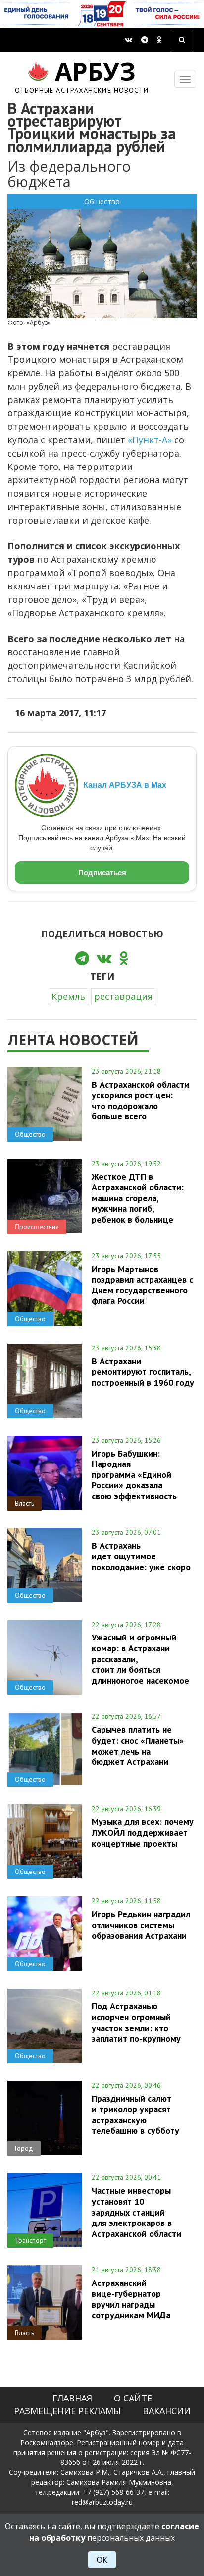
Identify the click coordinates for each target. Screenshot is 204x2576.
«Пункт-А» (150, 440)
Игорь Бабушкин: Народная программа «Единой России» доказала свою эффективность (134, 1475)
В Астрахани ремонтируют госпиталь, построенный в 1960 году (143, 1372)
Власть (25, 1503)
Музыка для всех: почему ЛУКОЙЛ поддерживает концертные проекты (143, 1832)
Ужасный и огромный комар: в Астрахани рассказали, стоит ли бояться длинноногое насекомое (140, 1659)
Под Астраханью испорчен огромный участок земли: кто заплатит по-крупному (136, 2022)
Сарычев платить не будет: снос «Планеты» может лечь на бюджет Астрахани (138, 1745)
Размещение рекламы (67, 2411)
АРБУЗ (82, 76)
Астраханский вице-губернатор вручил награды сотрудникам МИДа (131, 2299)
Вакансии (167, 2411)
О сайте (133, 2398)
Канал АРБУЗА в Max (125, 785)
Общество (102, 202)
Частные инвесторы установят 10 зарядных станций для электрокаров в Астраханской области (136, 2212)
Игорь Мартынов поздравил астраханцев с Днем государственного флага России (142, 1285)
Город (24, 2148)
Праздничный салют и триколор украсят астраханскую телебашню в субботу (135, 2114)
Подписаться (102, 872)
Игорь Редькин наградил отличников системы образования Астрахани (141, 1925)
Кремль (68, 996)
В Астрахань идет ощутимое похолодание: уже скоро (141, 1556)
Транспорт (30, 2240)
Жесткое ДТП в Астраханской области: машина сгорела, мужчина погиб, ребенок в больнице (138, 1198)
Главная (72, 2398)
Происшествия (37, 1227)
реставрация (123, 996)
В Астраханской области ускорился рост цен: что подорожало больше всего (140, 1100)
